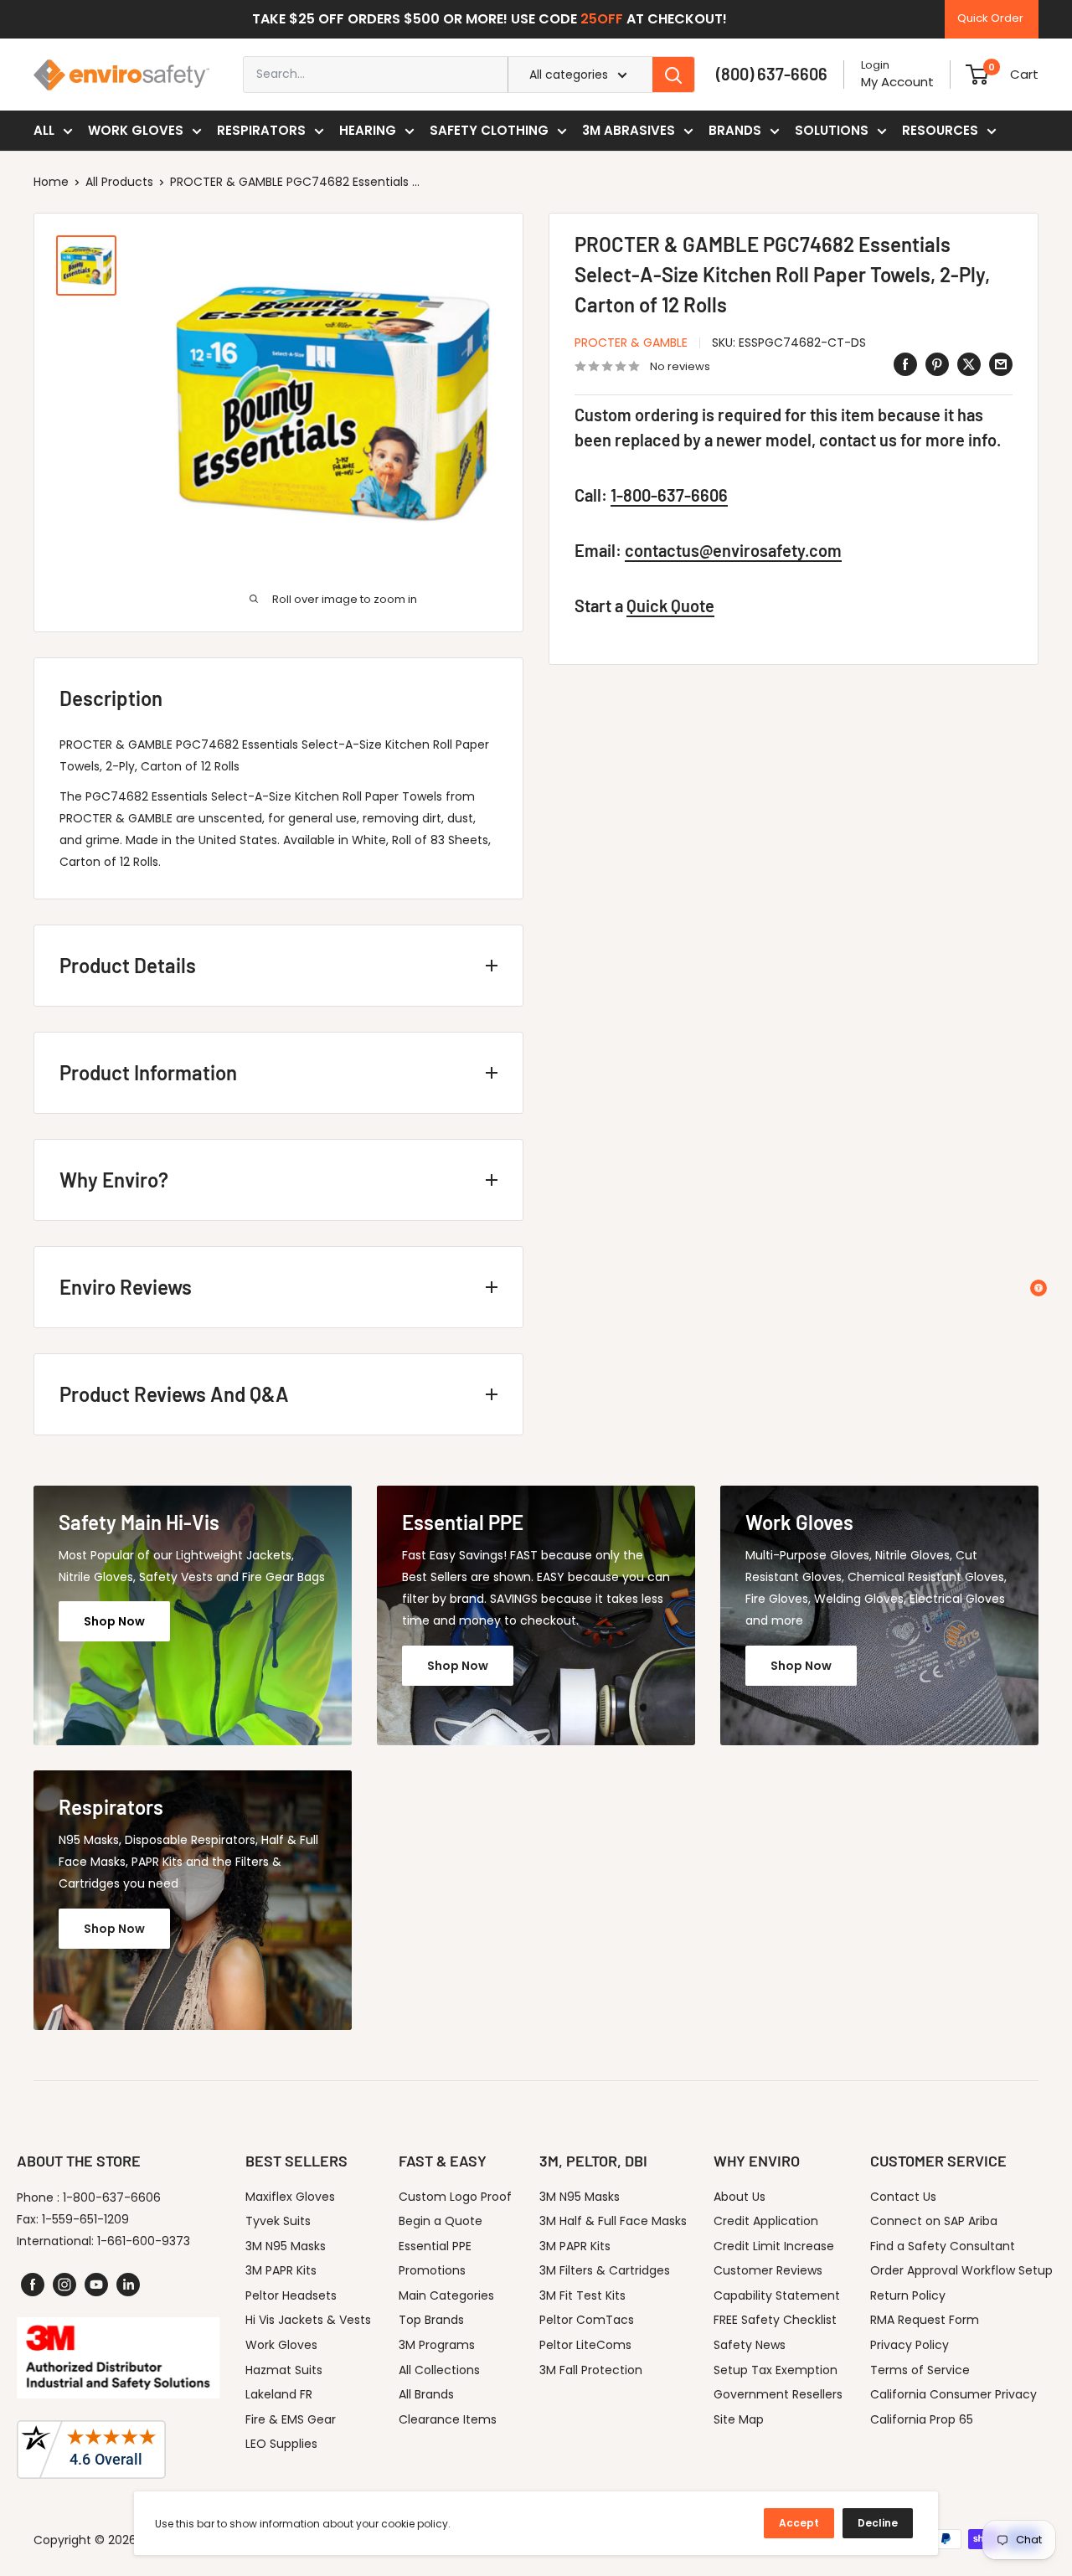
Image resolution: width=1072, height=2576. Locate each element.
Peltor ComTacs (587, 2320)
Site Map (739, 2419)
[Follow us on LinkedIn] (128, 2285)
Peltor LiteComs (585, 2345)
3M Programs (437, 2345)
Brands (735, 130)
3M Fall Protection (591, 2370)
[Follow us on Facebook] (33, 2285)
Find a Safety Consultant (943, 2246)
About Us (740, 2197)
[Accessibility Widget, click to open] (1038, 1288)
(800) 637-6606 (772, 74)
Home (51, 182)
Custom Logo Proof (455, 2197)
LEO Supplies (281, 2444)
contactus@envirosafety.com (733, 550)
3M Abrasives (629, 130)
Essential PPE (435, 2246)
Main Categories (446, 2295)
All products (119, 182)
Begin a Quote (441, 2221)
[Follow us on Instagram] (64, 2285)
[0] (977, 75)
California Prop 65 (922, 2419)
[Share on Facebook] (905, 364)
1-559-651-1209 (85, 2219)
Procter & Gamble (631, 343)
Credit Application (766, 2221)
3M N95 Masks (286, 2246)
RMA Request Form (925, 2320)
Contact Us (903, 2197)
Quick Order (990, 18)
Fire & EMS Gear (291, 2419)
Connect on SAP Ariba (934, 2221)
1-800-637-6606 (669, 495)
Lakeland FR (279, 2394)
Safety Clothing (489, 130)
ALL (44, 130)
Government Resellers (778, 2394)
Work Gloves (136, 130)
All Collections (439, 2370)
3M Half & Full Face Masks (613, 2221)
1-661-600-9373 (144, 2241)
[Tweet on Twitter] (969, 364)
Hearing (368, 130)
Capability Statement (777, 2295)
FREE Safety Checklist (775, 2320)
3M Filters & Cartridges (605, 2270)
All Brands (426, 2394)
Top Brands (431, 2320)
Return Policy (908, 2295)
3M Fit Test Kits (582, 2295)
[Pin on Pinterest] (937, 364)
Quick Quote (670, 605)
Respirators (261, 130)
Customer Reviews (768, 2270)
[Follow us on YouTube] (96, 2285)
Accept (799, 2523)
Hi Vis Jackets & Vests (308, 2320)
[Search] (673, 75)
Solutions (832, 130)
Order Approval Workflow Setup (961, 2270)
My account (897, 82)
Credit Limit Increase (774, 2246)
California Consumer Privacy (953, 2394)
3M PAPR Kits (281, 2270)
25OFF (602, 19)
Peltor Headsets (291, 2295)
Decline (878, 2523)
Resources (940, 130)
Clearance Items (448, 2419)
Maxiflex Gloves (290, 2197)
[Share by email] (1001, 364)
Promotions (432, 2270)
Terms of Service (920, 2370)
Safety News (750, 2345)
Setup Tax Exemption (776, 2370)
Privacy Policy (910, 2345)
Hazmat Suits (284, 2370)
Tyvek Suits (278, 2221)
